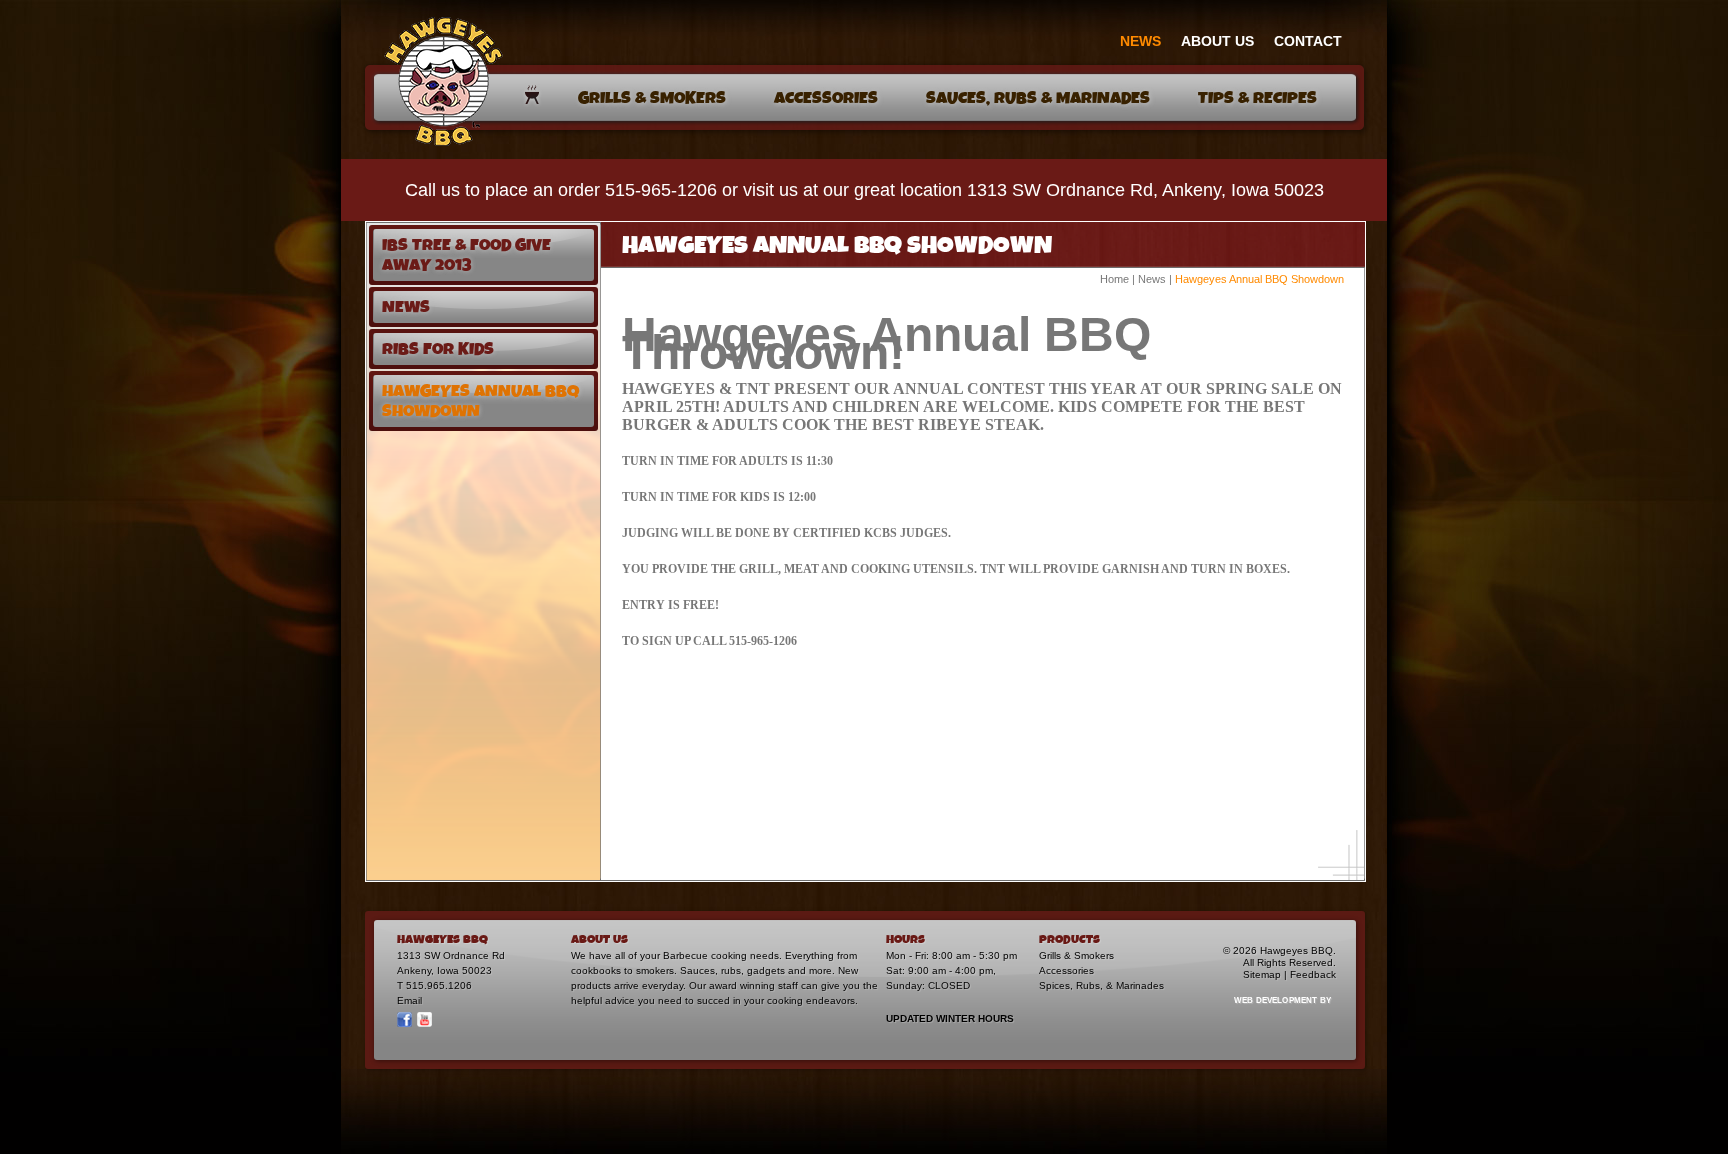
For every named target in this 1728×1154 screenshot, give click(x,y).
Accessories (1066, 970)
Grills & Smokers (1076, 955)
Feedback (1313, 974)
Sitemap (1262, 974)
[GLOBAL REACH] (1271, 1013)
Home (1114, 279)
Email (409, 1000)
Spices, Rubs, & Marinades (1101, 985)
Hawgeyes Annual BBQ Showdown (1259, 279)
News (1152, 279)
